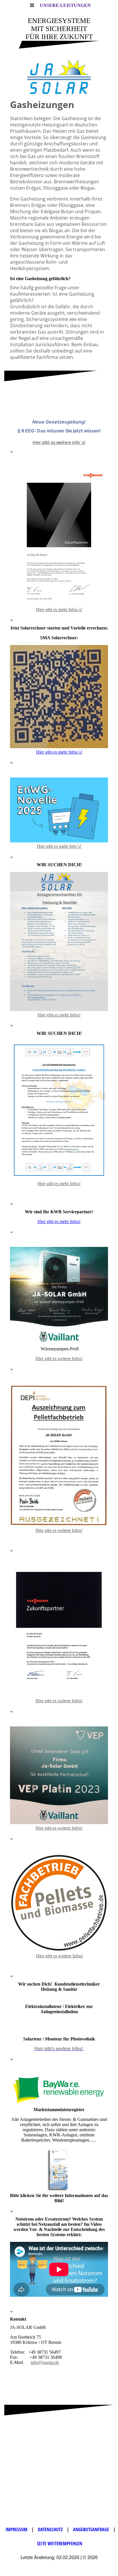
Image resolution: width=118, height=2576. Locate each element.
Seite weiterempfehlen (60, 2544)
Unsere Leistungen (65, 5)
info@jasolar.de (45, 2362)
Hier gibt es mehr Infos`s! (59, 610)
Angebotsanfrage (92, 2529)
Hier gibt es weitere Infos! (59, 1359)
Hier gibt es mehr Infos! (59, 1015)
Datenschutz (51, 2529)
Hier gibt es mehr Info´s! (59, 846)
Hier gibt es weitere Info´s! (59, 442)
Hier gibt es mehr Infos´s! (59, 752)
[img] (59, 77)
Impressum (16, 2529)
